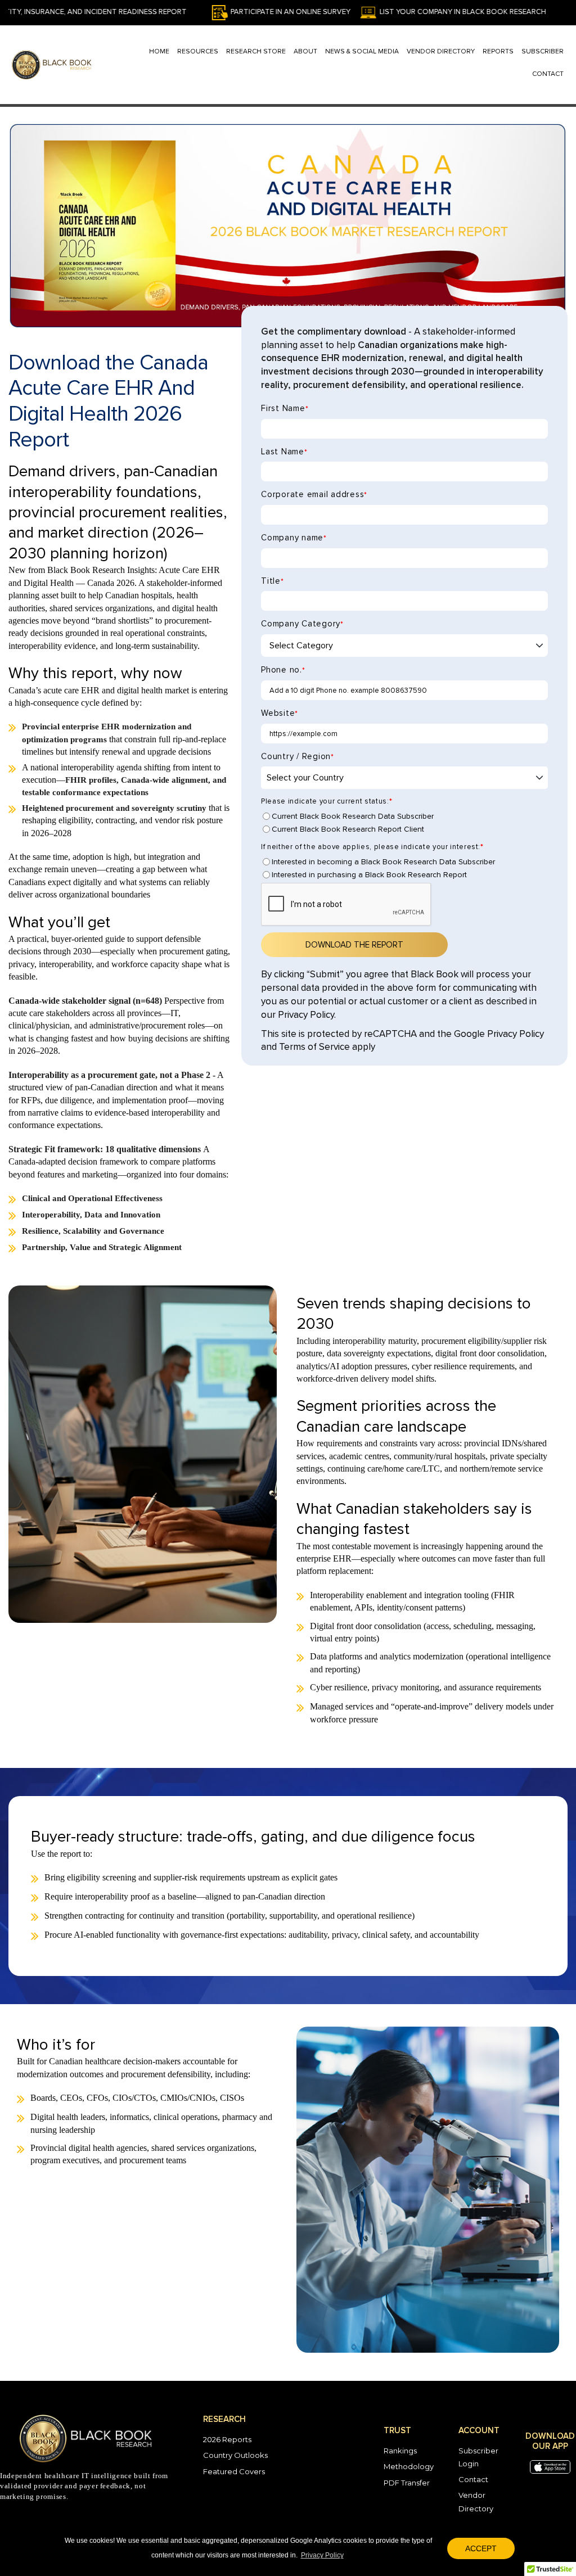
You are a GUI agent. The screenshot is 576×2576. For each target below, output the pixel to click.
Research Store (256, 52)
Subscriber (543, 52)
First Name (285, 409)
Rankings (400, 2451)
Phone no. (283, 670)
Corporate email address (314, 495)
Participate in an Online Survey (230, 12)
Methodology (409, 2466)
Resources (198, 52)
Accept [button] (481, 2548)
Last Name (284, 452)
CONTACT (548, 74)
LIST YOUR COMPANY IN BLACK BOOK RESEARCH (402, 12)
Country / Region (298, 757)
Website (280, 713)
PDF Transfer (407, 2483)
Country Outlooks (235, 2455)
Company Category (302, 624)
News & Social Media (362, 52)
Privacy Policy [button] (322, 2555)
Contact (473, 2479)
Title (272, 581)
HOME (159, 52)
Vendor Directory (441, 52)
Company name (294, 538)
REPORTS (498, 52)
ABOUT (305, 52)
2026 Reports (227, 2439)
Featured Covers (234, 2471)
